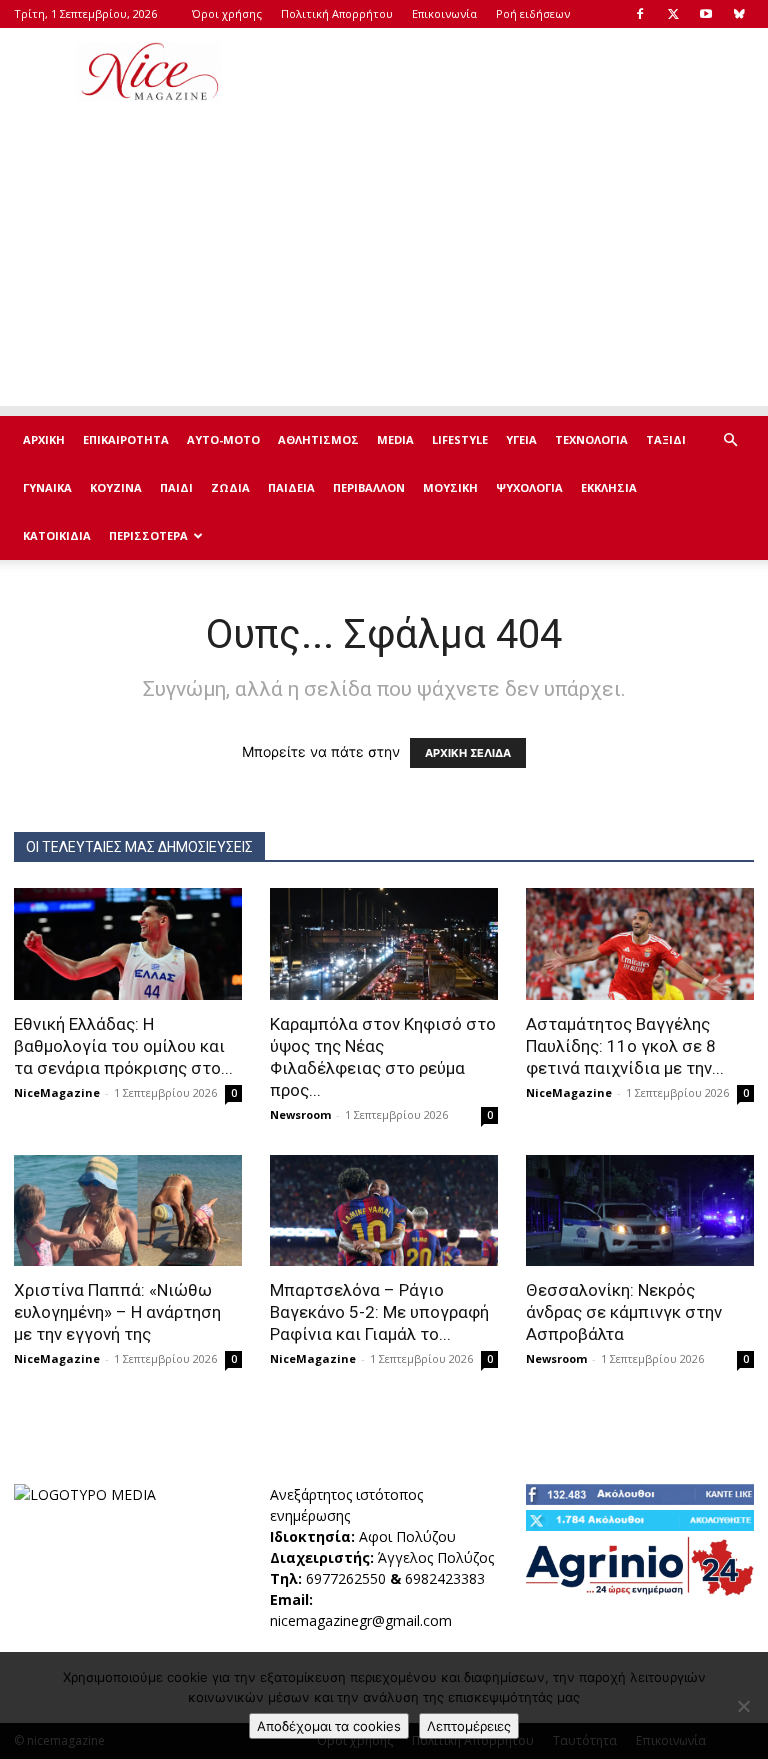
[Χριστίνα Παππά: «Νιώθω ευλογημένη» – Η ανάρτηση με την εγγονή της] (128, 1211)
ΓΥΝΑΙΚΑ (47, 487)
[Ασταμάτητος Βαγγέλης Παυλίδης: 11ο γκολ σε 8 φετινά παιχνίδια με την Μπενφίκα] (640, 944)
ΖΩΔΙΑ (230, 487)
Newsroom (300, 1114)
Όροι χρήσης (227, 13)
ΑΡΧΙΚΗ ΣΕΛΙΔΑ (468, 753)
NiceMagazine (57, 1092)
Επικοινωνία (444, 13)
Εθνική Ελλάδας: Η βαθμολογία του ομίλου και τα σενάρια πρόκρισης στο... (123, 1046)
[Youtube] (706, 14)
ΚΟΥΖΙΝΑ (116, 487)
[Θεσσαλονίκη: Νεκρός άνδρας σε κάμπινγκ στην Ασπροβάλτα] (640, 1211)
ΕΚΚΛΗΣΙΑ (609, 487)
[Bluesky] (739, 14)
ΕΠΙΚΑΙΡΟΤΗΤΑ (126, 439)
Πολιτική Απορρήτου (337, 13)
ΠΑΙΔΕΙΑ (291, 487)
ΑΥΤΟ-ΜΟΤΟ (223, 439)
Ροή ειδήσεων (533, 13)
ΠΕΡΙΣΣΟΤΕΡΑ (148, 535)
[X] (673, 14)
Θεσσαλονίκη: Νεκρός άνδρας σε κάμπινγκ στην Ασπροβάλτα (624, 1312)
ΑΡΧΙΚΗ (44, 439)
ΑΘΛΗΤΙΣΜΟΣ (318, 439)
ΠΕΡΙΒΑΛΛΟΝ (369, 487)
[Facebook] (640, 14)
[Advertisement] (519, 72)
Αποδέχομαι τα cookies (329, 1726)
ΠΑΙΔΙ (176, 487)
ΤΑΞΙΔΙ (666, 439)
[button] (730, 440)
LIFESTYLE (460, 439)
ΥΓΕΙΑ (521, 439)
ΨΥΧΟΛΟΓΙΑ (529, 487)
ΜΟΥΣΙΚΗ (450, 487)
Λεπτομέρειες (469, 1726)
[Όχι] (743, 1706)
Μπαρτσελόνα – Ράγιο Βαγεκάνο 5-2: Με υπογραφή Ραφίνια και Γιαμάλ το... (379, 1312)
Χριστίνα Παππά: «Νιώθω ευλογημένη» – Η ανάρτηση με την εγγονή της (117, 1312)
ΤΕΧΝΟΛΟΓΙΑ (591, 439)
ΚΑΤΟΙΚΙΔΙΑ (57, 535)
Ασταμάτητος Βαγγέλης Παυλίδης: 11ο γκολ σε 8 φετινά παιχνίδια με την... (625, 1046)
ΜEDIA (395, 439)
